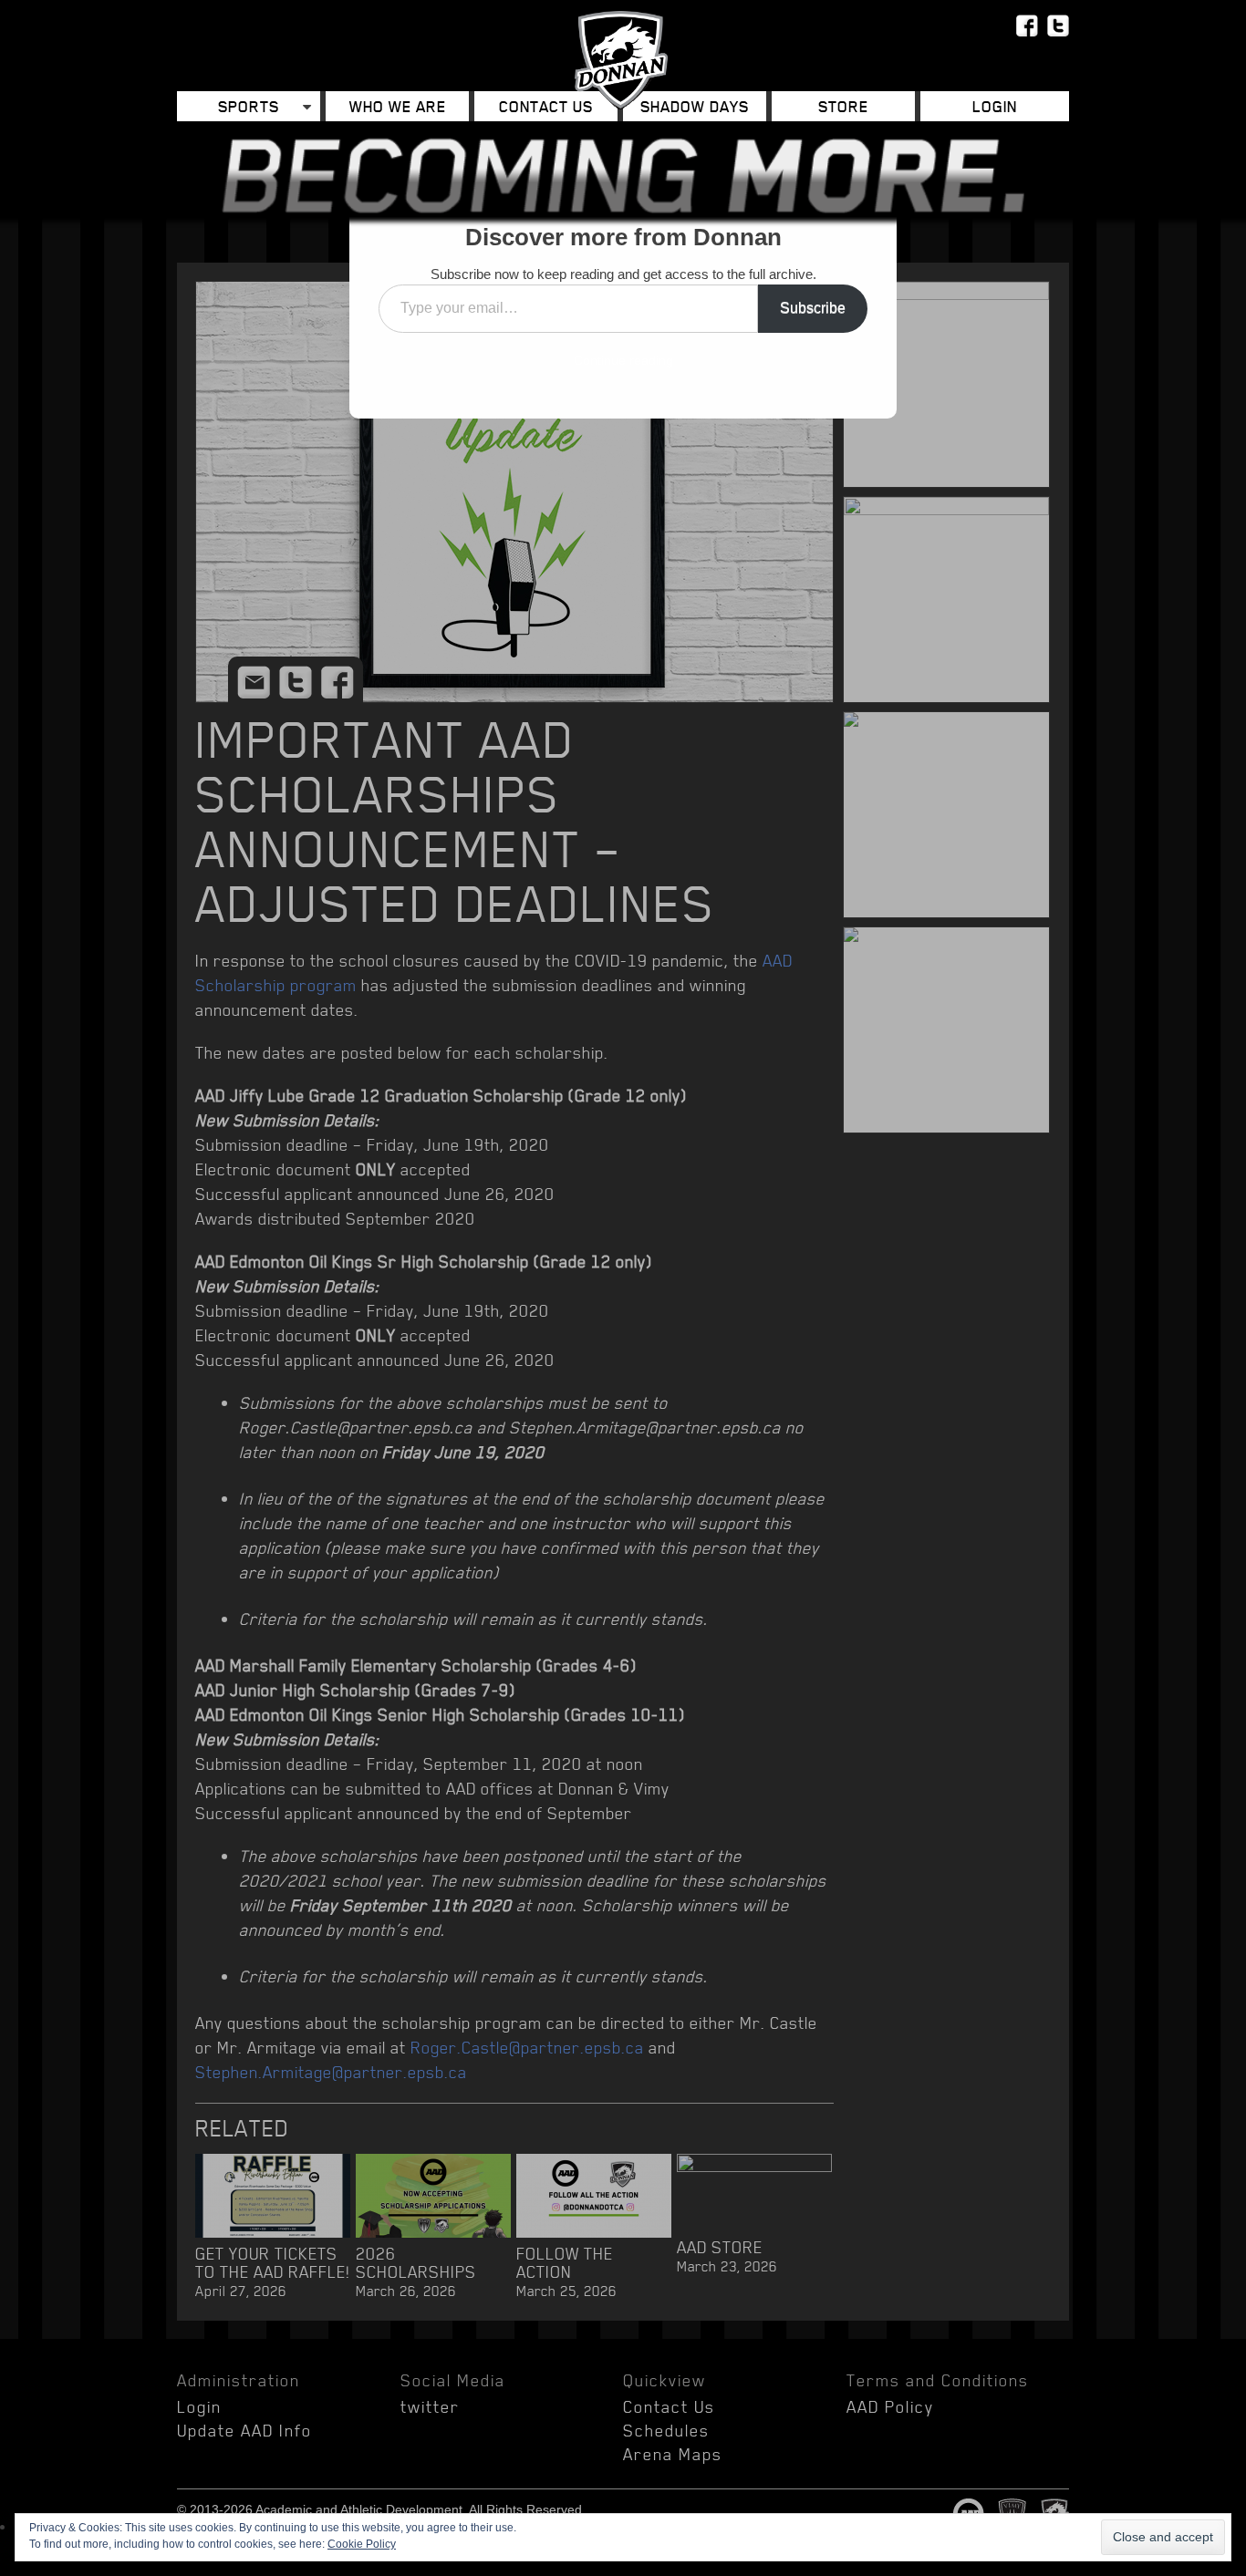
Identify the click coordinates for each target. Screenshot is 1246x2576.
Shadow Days (695, 106)
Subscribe (813, 308)
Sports (249, 106)
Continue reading (623, 360)
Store (843, 106)
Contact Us (546, 106)
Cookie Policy (362, 2544)
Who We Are (398, 106)
